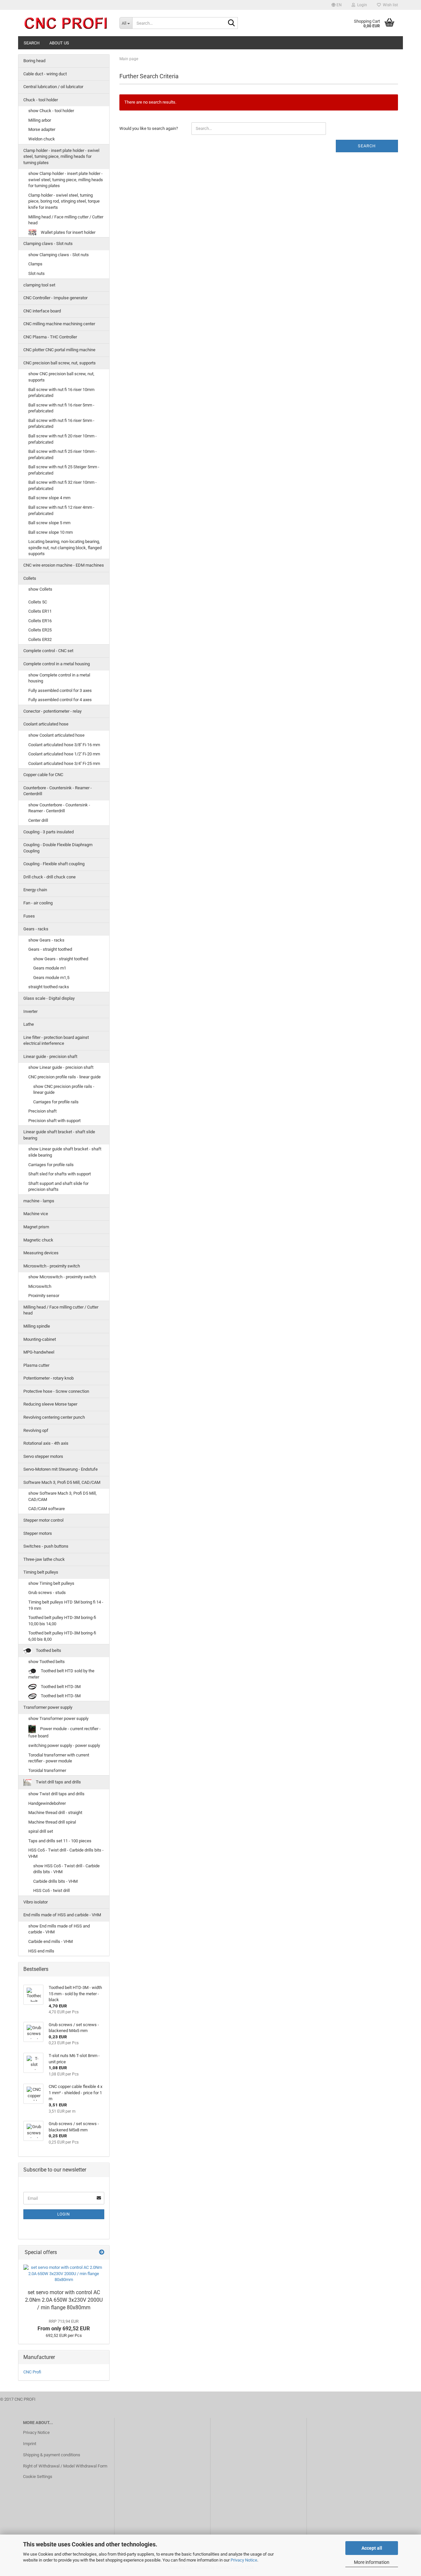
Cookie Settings (38, 2477)
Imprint (30, 2444)
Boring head (34, 61)
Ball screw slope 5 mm (49, 523)
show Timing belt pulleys (51, 1583)
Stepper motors (38, 1533)
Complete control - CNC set (48, 651)
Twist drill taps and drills (58, 1782)
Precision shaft (42, 1111)
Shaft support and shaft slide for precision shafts (58, 1187)
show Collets (40, 589)
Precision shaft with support (54, 1121)
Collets (30, 578)
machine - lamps (39, 1201)
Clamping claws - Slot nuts (48, 244)
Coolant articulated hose (46, 724)
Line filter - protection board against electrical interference (56, 1041)
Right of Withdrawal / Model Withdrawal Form (65, 2466)
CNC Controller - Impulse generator (55, 298)
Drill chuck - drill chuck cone (50, 877)
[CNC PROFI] (66, 23)
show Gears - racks (46, 940)
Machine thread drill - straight (55, 1813)
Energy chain (35, 890)
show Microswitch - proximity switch (62, 1277)
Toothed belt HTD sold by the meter (61, 1674)
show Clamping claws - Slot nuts (59, 255)
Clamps (35, 264)
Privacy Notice (244, 2560)
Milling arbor (40, 120)
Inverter (30, 1011)
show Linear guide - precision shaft (61, 1067)
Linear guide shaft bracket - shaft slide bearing (59, 1135)
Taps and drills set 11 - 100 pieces (60, 1841)
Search (32, 43)
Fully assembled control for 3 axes (60, 690)
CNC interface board (42, 311)
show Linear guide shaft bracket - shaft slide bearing (65, 1152)
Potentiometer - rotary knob (49, 1378)
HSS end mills (41, 1951)
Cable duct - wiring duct (45, 74)
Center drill (38, 820)
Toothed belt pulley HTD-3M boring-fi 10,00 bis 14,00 (62, 1621)
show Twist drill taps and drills (56, 1794)
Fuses (29, 916)
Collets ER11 (40, 611)
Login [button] (361, 5)
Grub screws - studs (47, 1593)
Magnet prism (36, 1227)
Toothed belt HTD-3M (60, 1687)
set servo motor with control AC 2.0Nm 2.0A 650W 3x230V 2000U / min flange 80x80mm (64, 2300)
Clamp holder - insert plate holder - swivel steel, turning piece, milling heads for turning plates (61, 157)
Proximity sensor (44, 1296)
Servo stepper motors (43, 1456)
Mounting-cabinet (40, 1339)
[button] (337, 5)
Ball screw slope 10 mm (50, 532)
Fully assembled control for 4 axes (60, 700)
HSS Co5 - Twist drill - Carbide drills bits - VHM (66, 1853)
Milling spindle (37, 1326)
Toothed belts (48, 1650)
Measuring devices (41, 1253)
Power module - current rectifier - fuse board (64, 1732)
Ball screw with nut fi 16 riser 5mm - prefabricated (61, 408)
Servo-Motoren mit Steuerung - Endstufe (61, 1469)
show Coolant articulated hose (56, 735)
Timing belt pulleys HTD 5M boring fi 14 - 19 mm (66, 1605)
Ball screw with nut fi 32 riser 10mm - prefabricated (62, 485)
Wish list (389, 5)
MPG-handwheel (39, 1352)
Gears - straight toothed (50, 949)
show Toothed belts (47, 1662)
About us (59, 43)
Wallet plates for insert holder (68, 232)
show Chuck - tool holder (51, 111)
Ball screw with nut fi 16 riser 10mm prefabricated (61, 393)
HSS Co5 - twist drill (51, 1890)
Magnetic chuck (38, 1240)
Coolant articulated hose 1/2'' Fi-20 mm (64, 754)
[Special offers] (102, 2253)
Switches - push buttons (46, 1546)
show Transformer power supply (58, 1718)
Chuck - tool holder (41, 100)
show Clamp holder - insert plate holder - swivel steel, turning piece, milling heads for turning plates (66, 180)
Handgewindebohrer (47, 1803)
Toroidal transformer (47, 1770)
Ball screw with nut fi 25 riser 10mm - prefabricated (62, 454)
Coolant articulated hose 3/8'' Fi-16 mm (64, 745)
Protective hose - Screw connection (56, 1391)
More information (372, 2562)
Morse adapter (42, 129)
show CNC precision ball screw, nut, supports (61, 377)
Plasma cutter (36, 1365)
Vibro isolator (36, 1902)
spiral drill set (41, 1831)
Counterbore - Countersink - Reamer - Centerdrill (58, 791)
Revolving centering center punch (54, 1417)
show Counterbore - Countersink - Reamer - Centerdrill (59, 808)
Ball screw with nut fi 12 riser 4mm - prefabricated (61, 510)
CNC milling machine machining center (59, 324)
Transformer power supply (48, 1707)
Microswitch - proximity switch (52, 1266)
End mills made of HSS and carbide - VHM (62, 1915)
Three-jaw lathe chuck (44, 1559)
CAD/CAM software (47, 1509)
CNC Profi (32, 2372)
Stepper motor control (43, 1520)
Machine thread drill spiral (52, 1822)
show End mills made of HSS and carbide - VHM (59, 1929)
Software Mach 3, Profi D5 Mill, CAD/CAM (62, 1482)
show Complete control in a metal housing (59, 678)
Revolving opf (36, 1430)
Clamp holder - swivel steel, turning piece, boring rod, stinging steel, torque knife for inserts (64, 201)
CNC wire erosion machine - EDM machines (64, 565)
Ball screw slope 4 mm (49, 498)
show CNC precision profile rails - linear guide (64, 1090)
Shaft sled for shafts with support (60, 1174)
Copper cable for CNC (43, 775)
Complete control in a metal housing (57, 664)
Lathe (29, 1024)
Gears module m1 (50, 968)
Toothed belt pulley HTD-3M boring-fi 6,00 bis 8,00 (62, 1636)
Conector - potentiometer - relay (52, 711)
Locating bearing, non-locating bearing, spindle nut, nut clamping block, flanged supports (65, 548)
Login (64, 2214)
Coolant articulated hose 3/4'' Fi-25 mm (64, 763)
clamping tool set (39, 285)
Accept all (372, 2548)
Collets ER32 (40, 639)
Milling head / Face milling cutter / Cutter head (66, 220)
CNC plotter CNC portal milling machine (59, 350)
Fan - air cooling (38, 903)
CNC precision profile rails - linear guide (64, 1077)
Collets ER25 (40, 630)
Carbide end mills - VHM (50, 1941)
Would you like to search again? (149, 128)
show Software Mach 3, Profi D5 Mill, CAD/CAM (62, 1496)
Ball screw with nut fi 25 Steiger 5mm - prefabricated (64, 470)
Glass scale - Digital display (49, 998)
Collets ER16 (40, 621)
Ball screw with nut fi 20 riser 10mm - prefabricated (62, 439)
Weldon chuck (42, 139)
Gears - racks (36, 929)
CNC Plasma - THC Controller (50, 337)
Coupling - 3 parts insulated (49, 832)
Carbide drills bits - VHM (55, 1881)
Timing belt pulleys (41, 1572)
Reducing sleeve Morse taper (50, 1404)
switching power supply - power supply (64, 1745)
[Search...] (232, 23)
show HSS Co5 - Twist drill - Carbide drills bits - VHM (66, 1869)
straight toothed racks (49, 987)
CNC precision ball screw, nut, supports (60, 363)
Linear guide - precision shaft (50, 1056)
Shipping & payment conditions (52, 2455)
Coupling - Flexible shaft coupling (54, 864)
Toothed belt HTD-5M (60, 1696)
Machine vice (36, 1214)
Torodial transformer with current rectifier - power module (59, 1758)
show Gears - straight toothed (61, 959)
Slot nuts (37, 273)
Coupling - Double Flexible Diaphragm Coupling (58, 848)
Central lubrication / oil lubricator (53, 87)
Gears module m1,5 (51, 978)
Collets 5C (38, 602)
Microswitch (40, 1286)
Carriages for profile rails (56, 1102)
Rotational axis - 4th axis (46, 1443)
